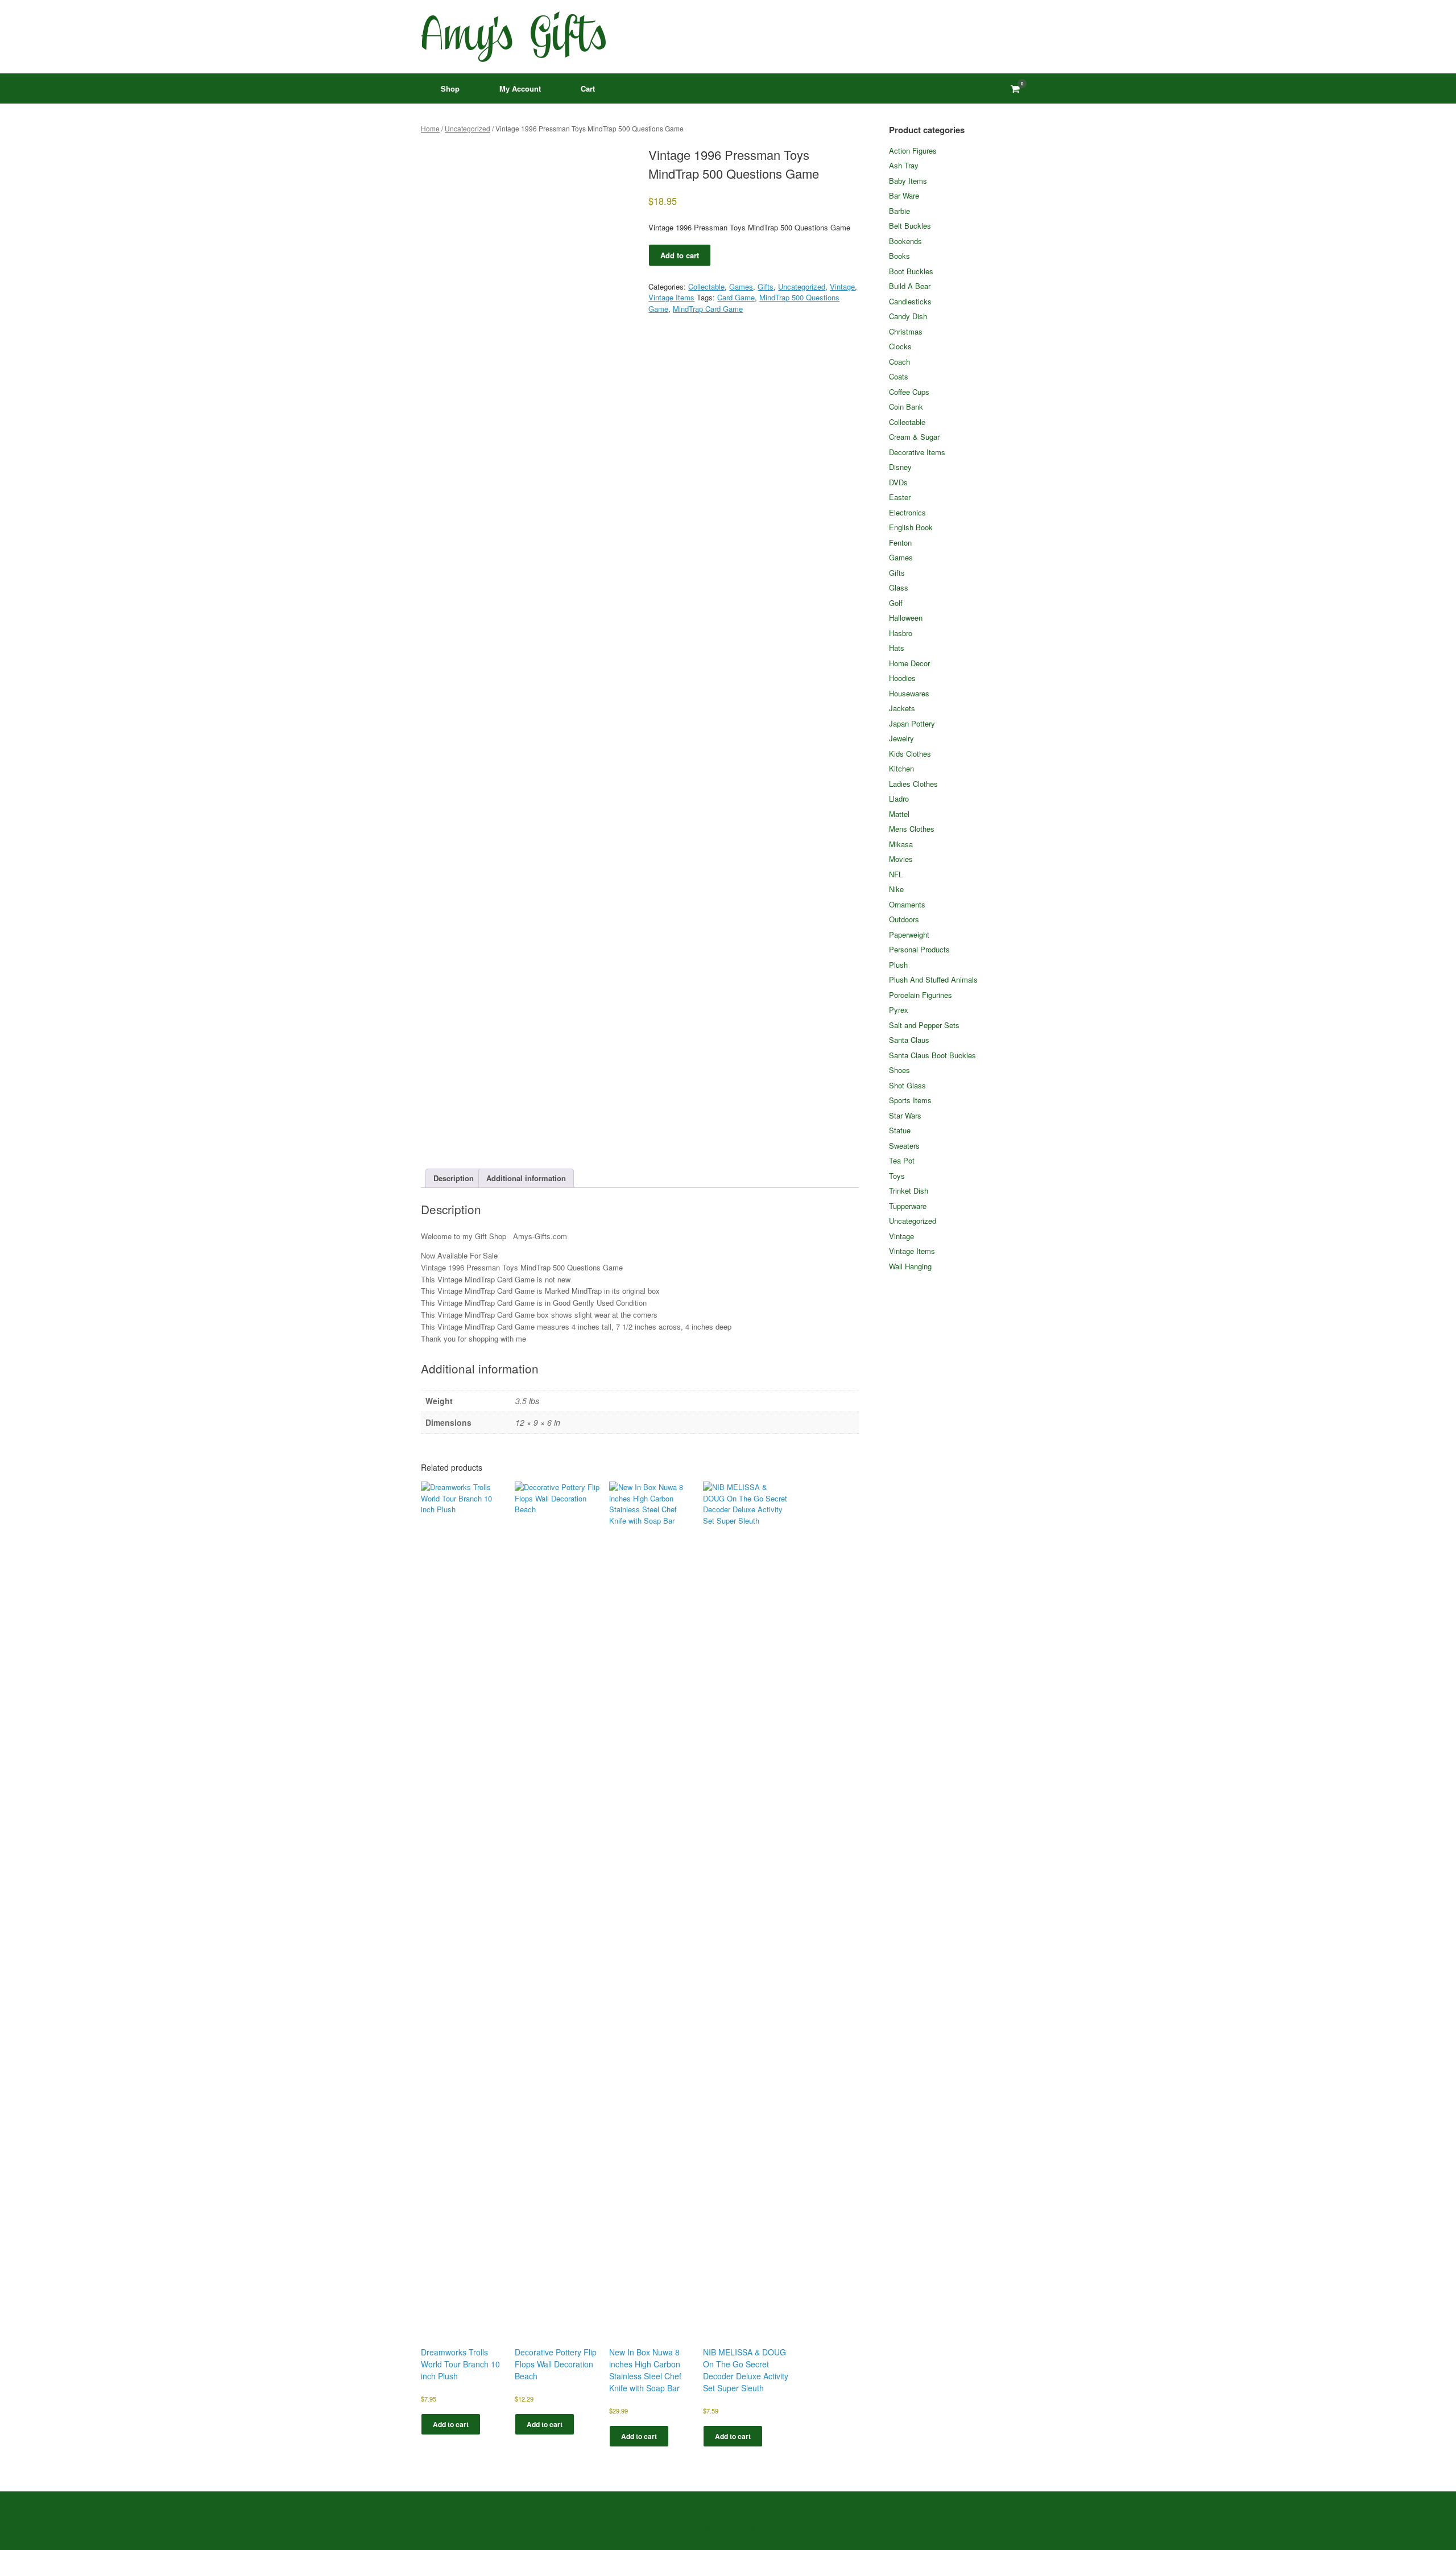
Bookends (905, 241)
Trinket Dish (909, 1191)
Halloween (906, 618)
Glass (899, 587)
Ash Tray (904, 165)
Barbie (899, 211)
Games (741, 286)
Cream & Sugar (914, 437)
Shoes (899, 1070)
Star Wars (905, 1115)
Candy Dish (908, 316)
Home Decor (909, 663)
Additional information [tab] (526, 1178)
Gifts (766, 286)
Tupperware (908, 1206)
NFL (896, 874)
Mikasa (901, 844)
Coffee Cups (909, 392)
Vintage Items (671, 297)
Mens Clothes (912, 829)
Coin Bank (906, 407)
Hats (897, 648)
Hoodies (902, 678)
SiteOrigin (743, 2527)
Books (899, 256)
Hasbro (901, 633)
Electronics (907, 512)
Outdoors (904, 919)
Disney (900, 467)
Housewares (909, 693)
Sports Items (910, 1100)
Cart (588, 88)
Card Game (736, 297)
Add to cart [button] (451, 2424)
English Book (911, 527)
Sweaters (904, 1146)
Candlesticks (910, 301)
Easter (900, 497)
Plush (898, 965)
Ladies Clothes (913, 784)
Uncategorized (468, 128)
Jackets (902, 708)
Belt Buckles (910, 226)
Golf (896, 603)
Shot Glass (907, 1085)
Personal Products (919, 949)
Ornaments (907, 904)
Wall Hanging (910, 1266)
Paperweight (909, 934)
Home (430, 128)
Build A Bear (910, 286)
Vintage (842, 286)
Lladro (899, 799)
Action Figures (913, 150)
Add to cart (680, 255)
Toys (897, 1176)
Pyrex (899, 1010)
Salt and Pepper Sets (924, 1025)
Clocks (900, 346)
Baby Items (908, 181)
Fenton (900, 542)
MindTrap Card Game (708, 309)
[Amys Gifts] (513, 37)
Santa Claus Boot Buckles (932, 1055)
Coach (899, 362)
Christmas (906, 331)
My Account (520, 88)
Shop (450, 88)
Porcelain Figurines (921, 995)
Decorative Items (917, 452)
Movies (901, 859)
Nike (896, 889)
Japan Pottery (912, 723)
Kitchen (901, 768)
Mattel (899, 814)
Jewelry (901, 738)
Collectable (706, 286)
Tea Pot (902, 1160)
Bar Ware (904, 195)
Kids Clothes (910, 754)
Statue (900, 1130)
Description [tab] (454, 1178)
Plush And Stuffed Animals (933, 979)
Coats (899, 376)
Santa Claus (909, 1040)
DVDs (898, 482)
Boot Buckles (911, 271)
